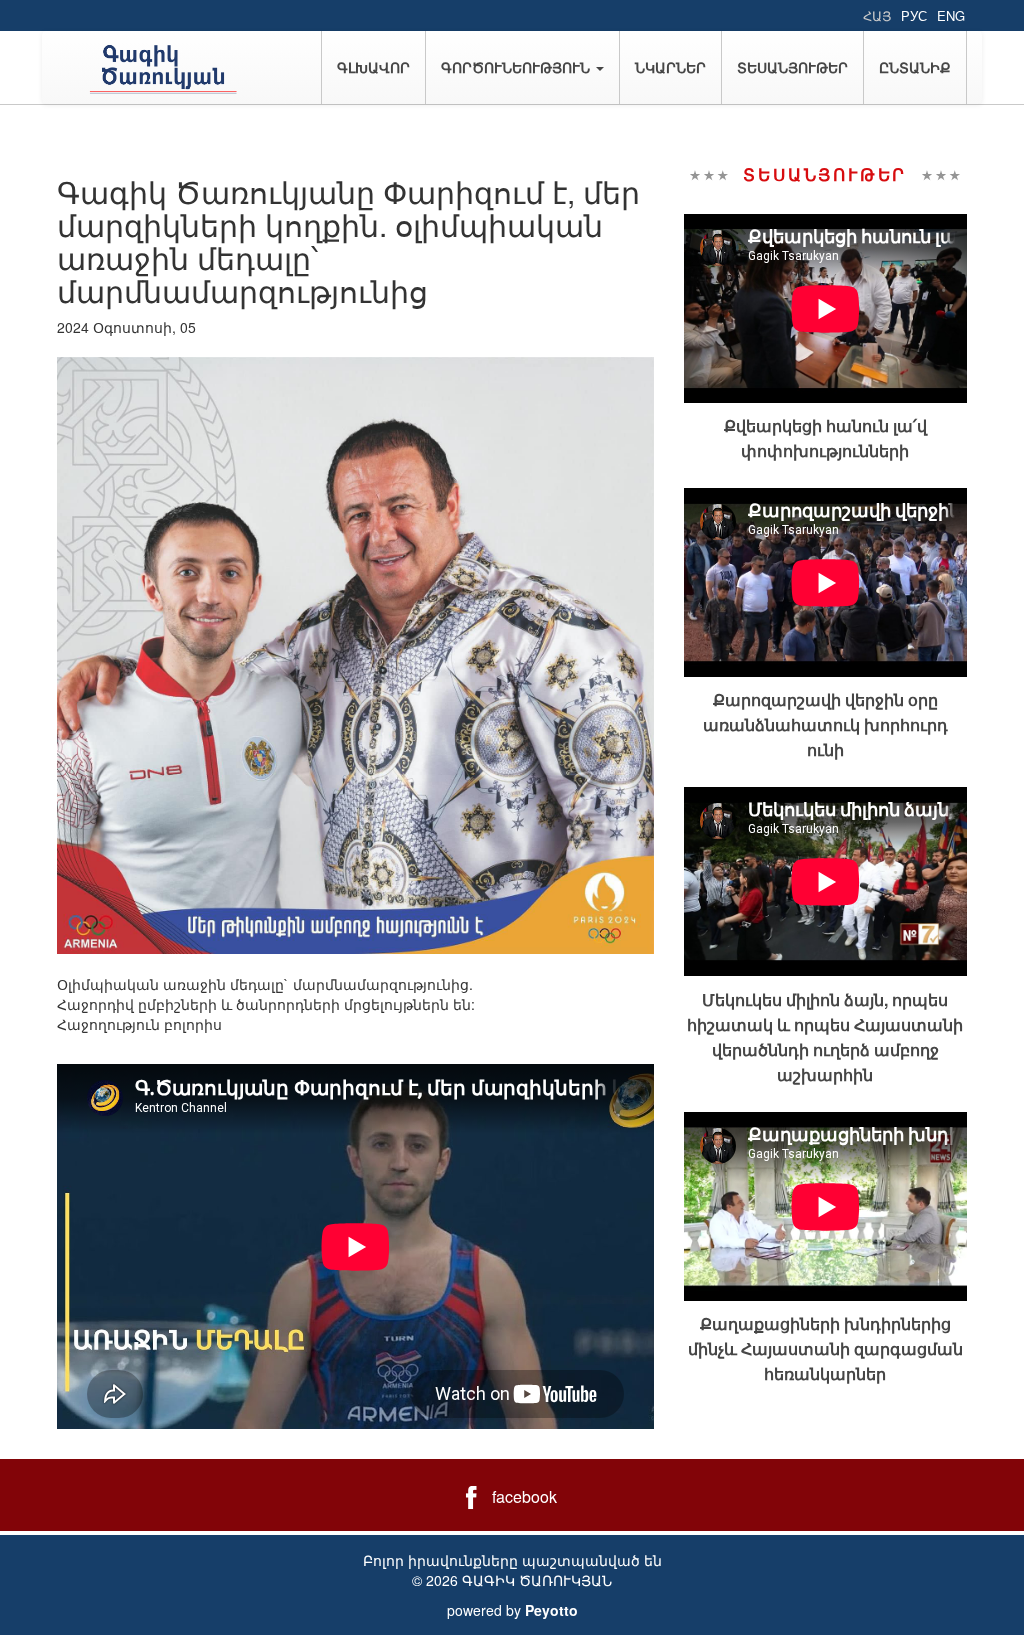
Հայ (877, 15)
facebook (524, 1496)
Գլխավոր (373, 67)
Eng (951, 15)
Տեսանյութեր (792, 67)
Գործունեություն (517, 67)
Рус (914, 15)
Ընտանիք (915, 67)
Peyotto (551, 1610)
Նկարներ (670, 67)
